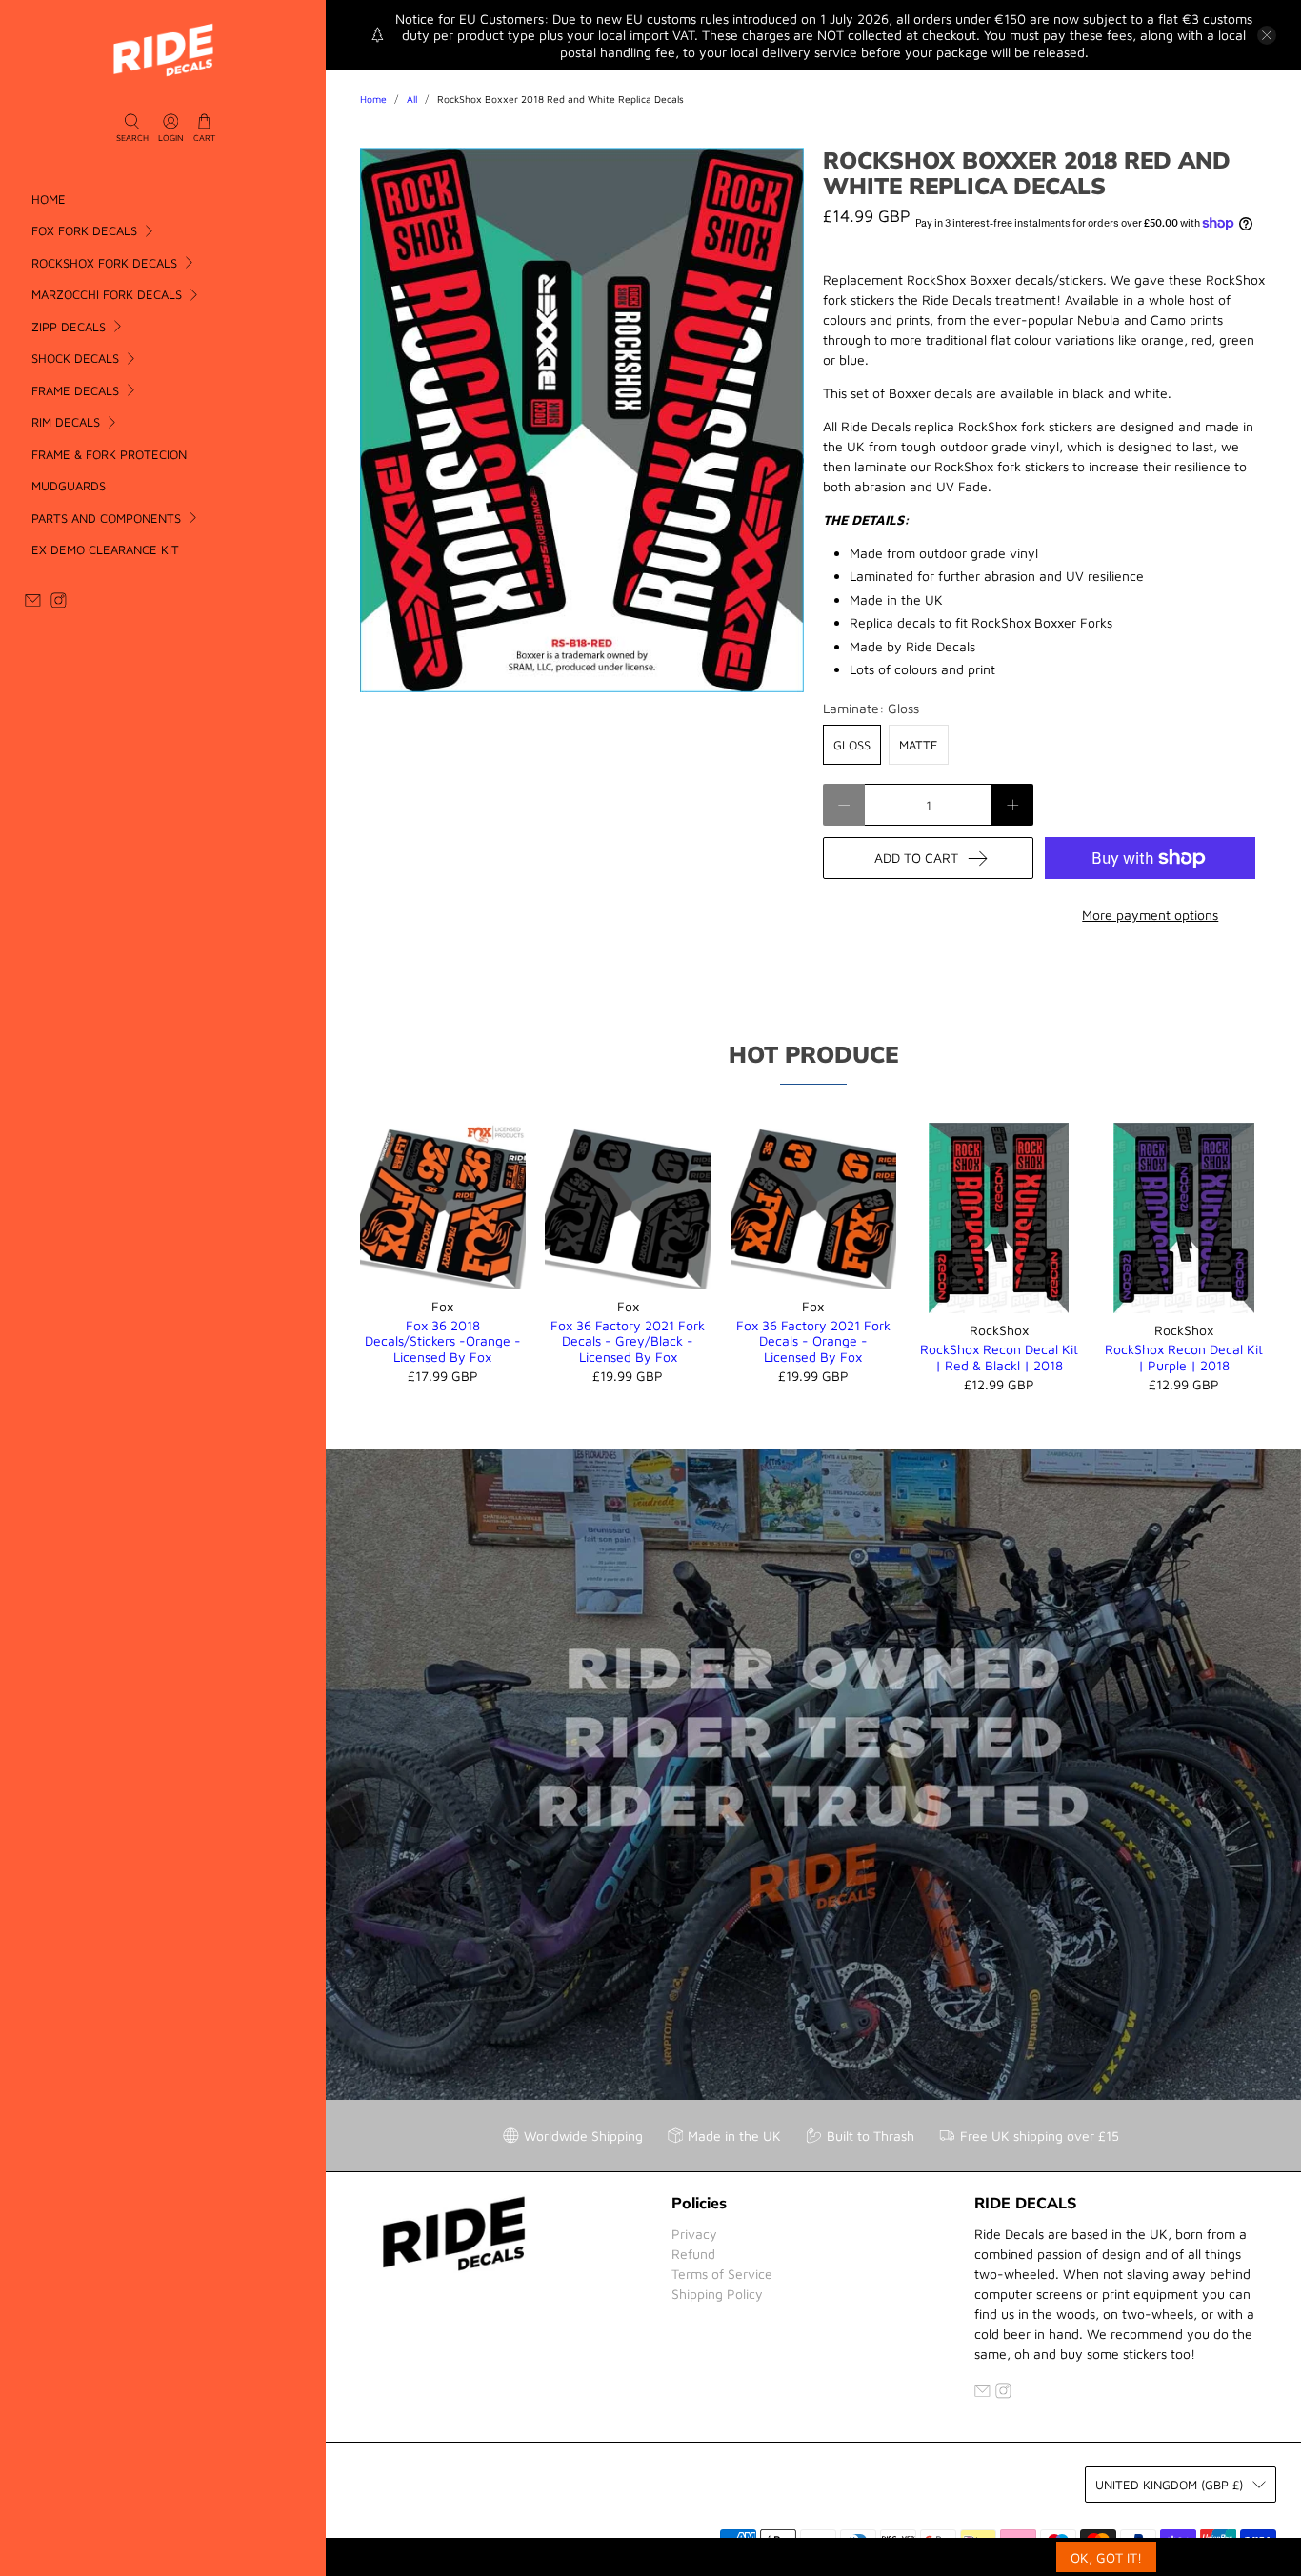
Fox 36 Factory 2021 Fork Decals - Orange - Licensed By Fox (813, 1341)
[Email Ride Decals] (33, 603)
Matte (919, 745)
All (412, 100)
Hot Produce (813, 1054)
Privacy (694, 2234)
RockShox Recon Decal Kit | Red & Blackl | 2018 (999, 1357)
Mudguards (69, 486)
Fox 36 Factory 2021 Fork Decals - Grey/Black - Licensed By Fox (628, 1341)
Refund (693, 2254)
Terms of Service (722, 2274)
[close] (1267, 35)
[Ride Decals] (163, 50)
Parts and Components (106, 518)
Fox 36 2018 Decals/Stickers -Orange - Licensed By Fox (443, 1341)
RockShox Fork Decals (104, 263)
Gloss (852, 745)
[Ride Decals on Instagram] (59, 603)
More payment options (1150, 915)
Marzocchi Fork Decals (107, 294)
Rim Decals (66, 422)
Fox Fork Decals (84, 230)
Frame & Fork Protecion (109, 454)
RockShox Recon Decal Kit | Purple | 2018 (1184, 1357)
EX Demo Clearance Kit (105, 549)
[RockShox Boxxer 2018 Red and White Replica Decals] (582, 420)
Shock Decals (75, 358)
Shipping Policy (717, 2294)
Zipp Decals (69, 327)
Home (49, 199)
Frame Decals (75, 390)
